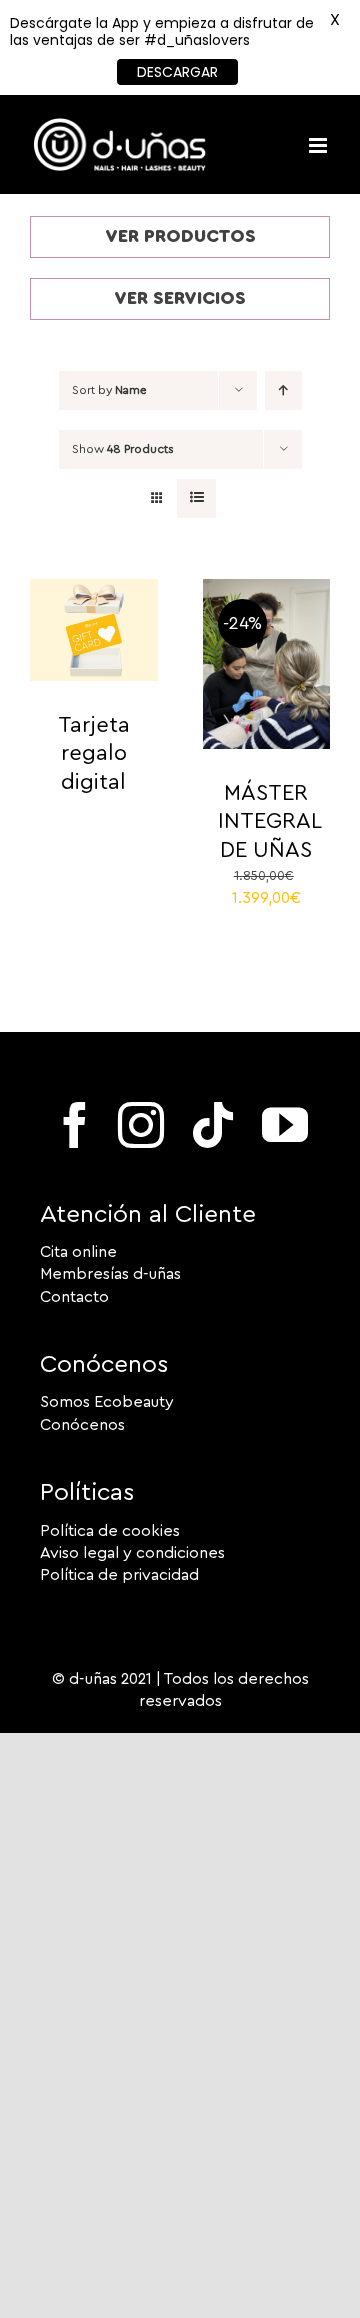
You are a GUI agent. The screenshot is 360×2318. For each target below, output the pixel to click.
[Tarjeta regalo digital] (94, 590)
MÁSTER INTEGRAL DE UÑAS (270, 821)
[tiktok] (213, 1125)
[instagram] (141, 1125)
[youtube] (285, 1125)
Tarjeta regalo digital (94, 753)
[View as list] (196, 498)
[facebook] (75, 1125)
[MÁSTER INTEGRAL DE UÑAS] (267, 590)
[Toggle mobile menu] (319, 145)
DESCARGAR (177, 72)
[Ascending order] (283, 390)
